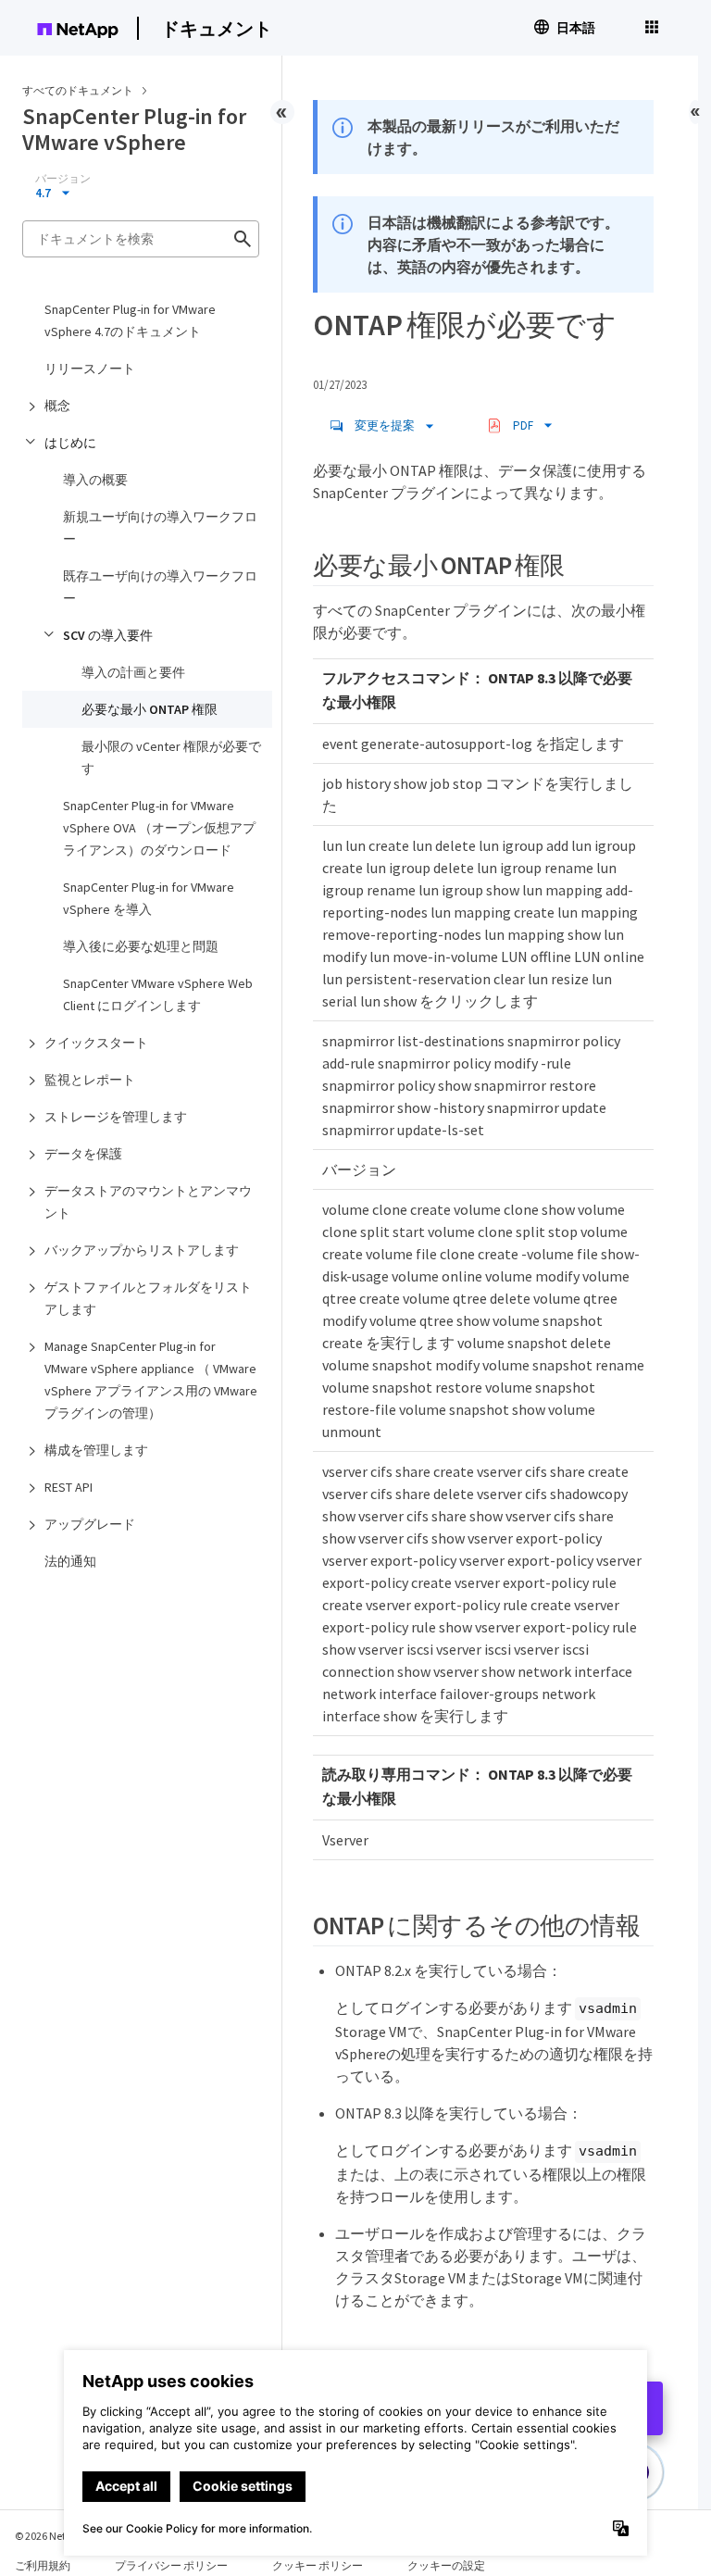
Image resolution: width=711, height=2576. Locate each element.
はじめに (70, 443)
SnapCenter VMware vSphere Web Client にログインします (158, 994)
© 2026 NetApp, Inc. (60, 2536)
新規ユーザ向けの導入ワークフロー (160, 528)
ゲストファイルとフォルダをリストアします (148, 1298)
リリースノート (90, 369)
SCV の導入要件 (108, 635)
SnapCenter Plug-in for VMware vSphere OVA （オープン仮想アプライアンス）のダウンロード (159, 828)
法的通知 (70, 1561)
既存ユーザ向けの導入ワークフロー (160, 587)
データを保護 (83, 1154)
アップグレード (90, 1524)
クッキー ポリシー (318, 2565)
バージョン (63, 179)
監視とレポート (90, 1080)
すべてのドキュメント (78, 90)
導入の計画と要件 (133, 672)
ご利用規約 (43, 2565)
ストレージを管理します (116, 1117)
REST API (69, 1487)
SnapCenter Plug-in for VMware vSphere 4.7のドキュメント (130, 320)
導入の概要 (95, 480)
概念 (57, 406)
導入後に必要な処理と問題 (141, 946)
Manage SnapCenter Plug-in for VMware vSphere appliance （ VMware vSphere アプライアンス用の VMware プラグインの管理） (151, 1380)
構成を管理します (96, 1450)
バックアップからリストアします (142, 1250)
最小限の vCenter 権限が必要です (171, 757)
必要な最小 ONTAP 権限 (150, 709)
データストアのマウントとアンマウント (148, 1202)
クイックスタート (96, 1043)
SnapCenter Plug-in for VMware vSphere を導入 (149, 898)
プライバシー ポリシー (171, 2565)
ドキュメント (217, 28)
